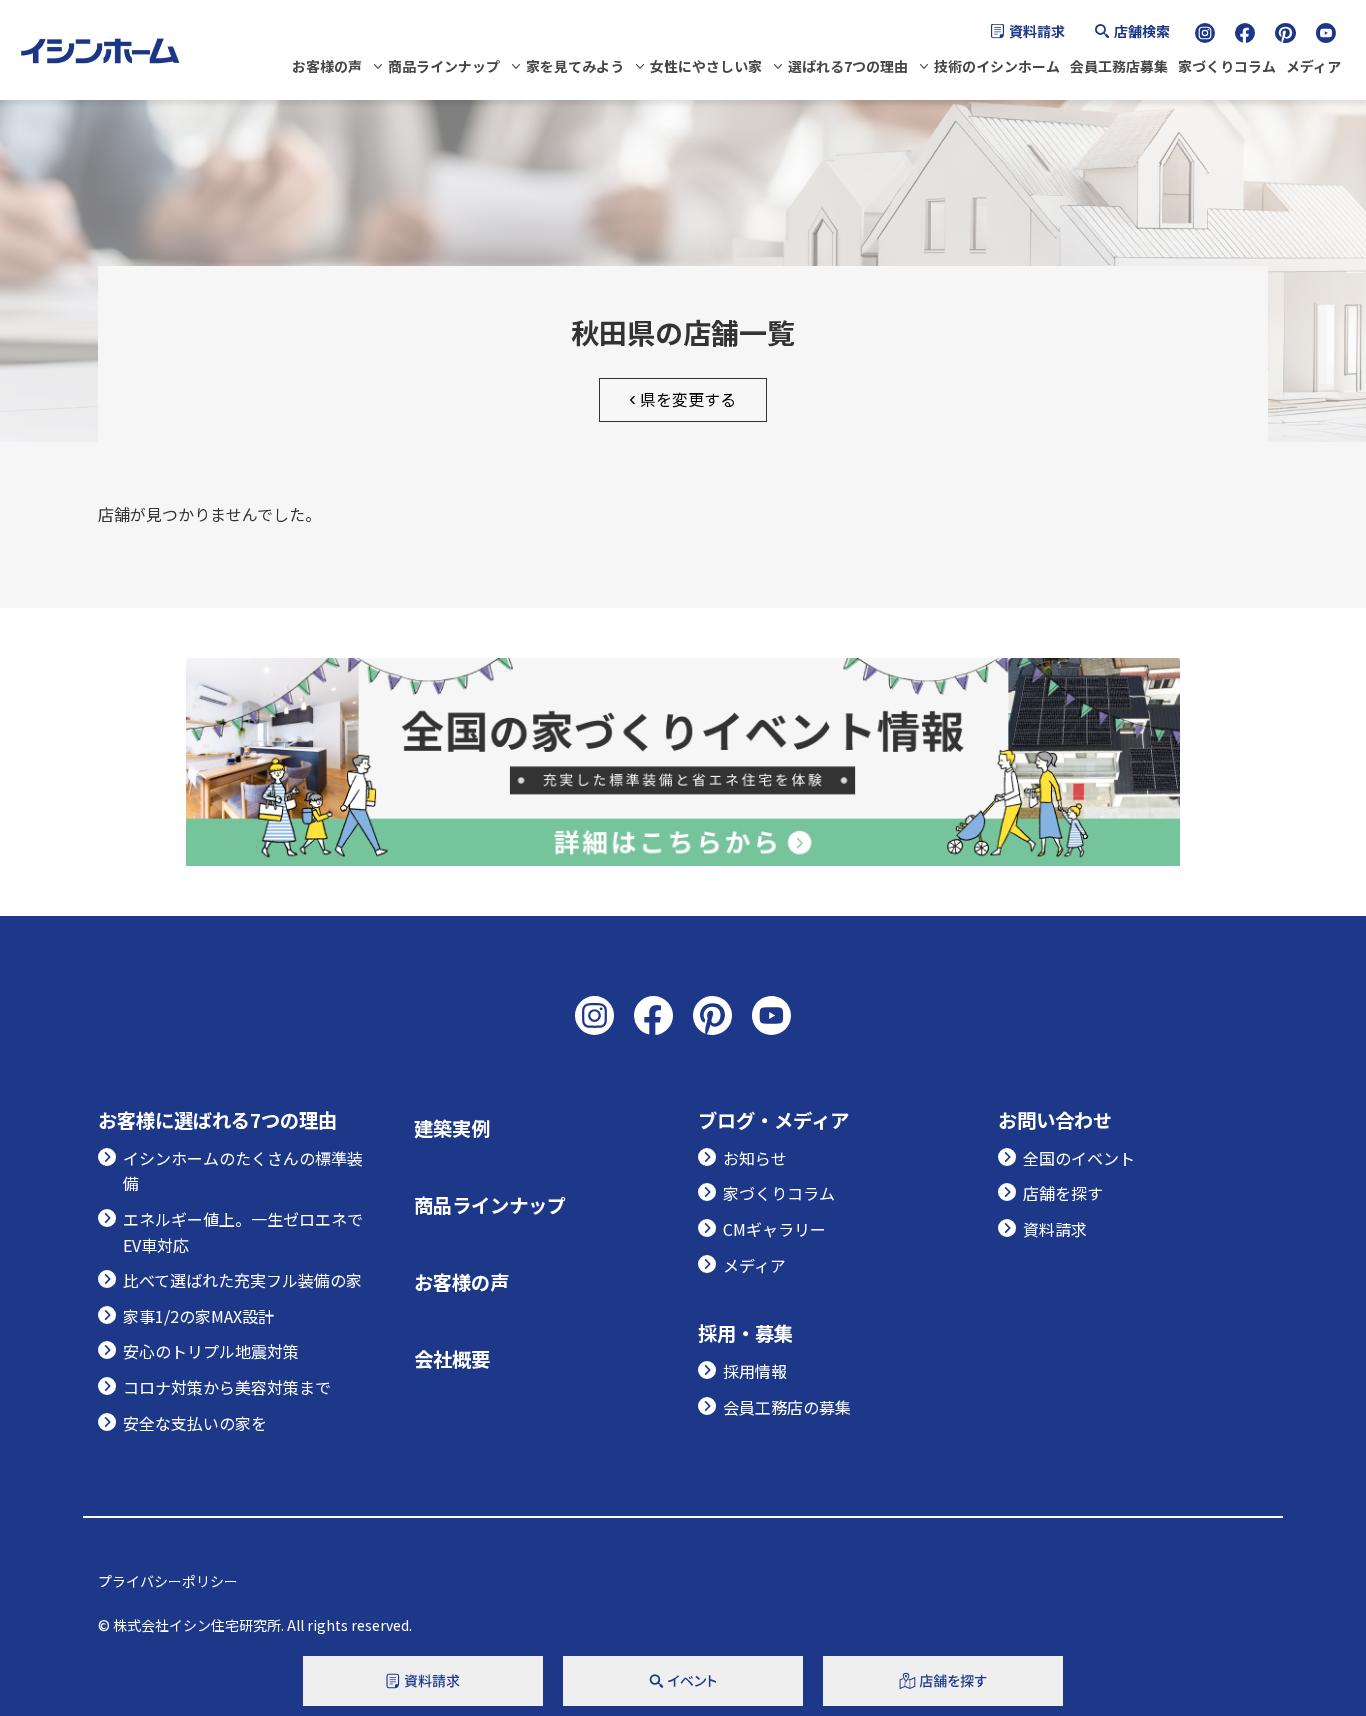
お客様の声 (327, 66)
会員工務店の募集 (787, 1407)
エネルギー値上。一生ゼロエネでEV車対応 (243, 1232)
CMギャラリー (774, 1229)
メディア (1313, 66)
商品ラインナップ (444, 66)
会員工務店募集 (1119, 66)
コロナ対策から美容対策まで (227, 1387)
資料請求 (1037, 31)
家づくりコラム (1227, 66)
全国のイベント (1079, 1158)
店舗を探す (1063, 1193)
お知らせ (755, 1158)
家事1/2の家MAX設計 (198, 1316)
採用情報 (755, 1371)
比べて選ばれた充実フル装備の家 (242, 1280)
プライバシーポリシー (168, 1581)
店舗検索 (1142, 31)
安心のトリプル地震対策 (211, 1351)
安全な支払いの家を (195, 1423)
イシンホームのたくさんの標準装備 (243, 1171)
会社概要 (452, 1359)
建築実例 (452, 1128)
